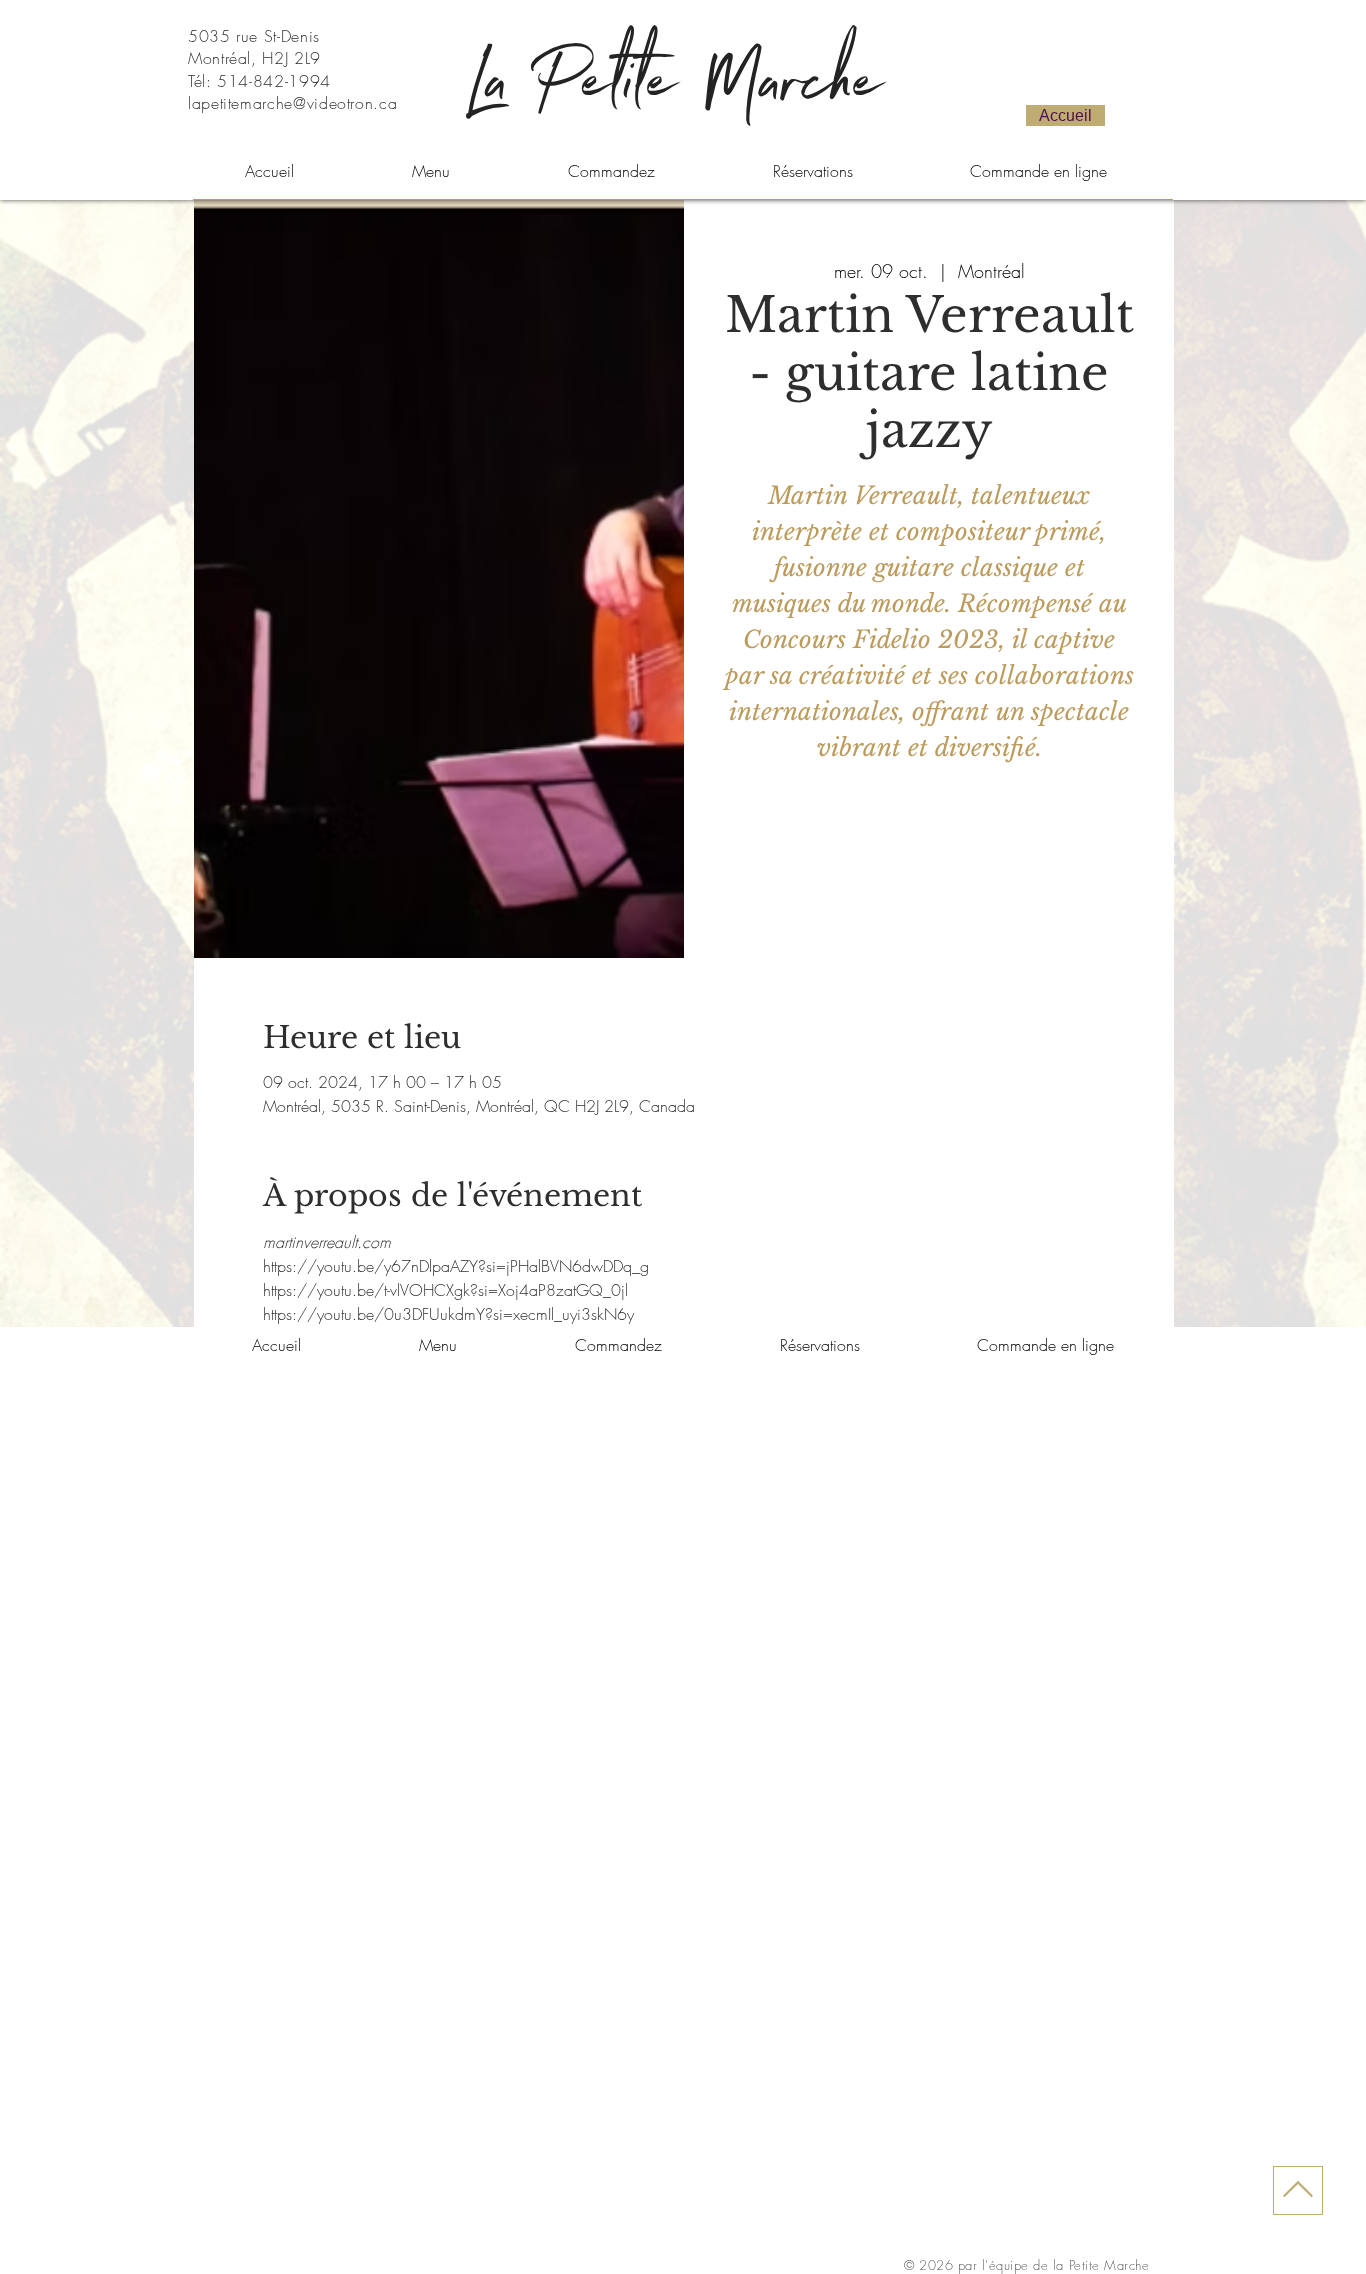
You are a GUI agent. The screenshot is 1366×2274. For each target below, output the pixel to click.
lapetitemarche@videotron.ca (292, 103)
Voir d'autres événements (929, 865)
